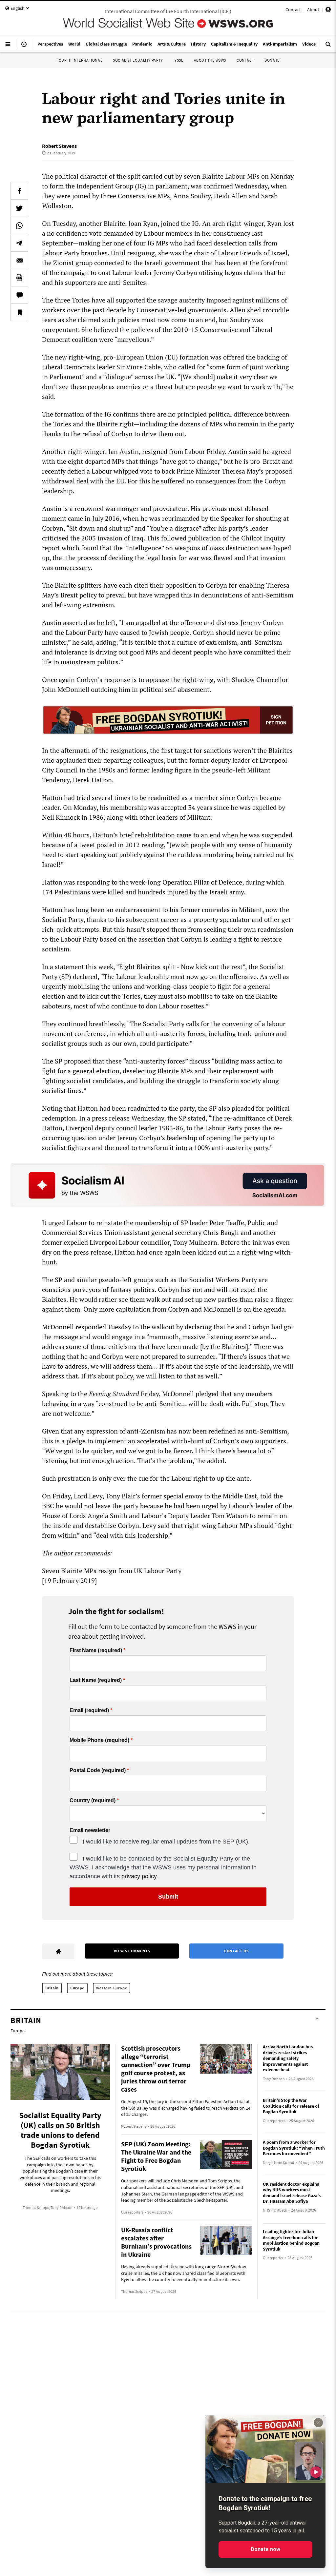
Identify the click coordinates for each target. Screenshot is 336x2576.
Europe (77, 1988)
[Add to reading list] (19, 312)
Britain (52, 1988)
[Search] (328, 47)
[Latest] (24, 47)
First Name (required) (96, 1650)
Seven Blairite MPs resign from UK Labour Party (112, 1571)
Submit (168, 1897)
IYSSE (178, 60)
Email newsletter (90, 1830)
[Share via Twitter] (19, 208)
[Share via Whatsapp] (19, 225)
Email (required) (89, 1710)
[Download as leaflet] (19, 278)
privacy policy (139, 1876)
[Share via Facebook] (19, 191)
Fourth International (79, 60)
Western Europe (112, 1988)
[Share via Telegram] (19, 243)
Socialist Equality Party (138, 60)
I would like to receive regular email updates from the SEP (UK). (166, 1842)
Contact (293, 10)
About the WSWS (210, 60)
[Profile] (328, 10)
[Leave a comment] (19, 295)
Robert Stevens (59, 146)
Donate (272, 60)
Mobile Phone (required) (99, 1740)
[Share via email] (19, 260)
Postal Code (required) (98, 1770)
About (313, 10)
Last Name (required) (96, 1680)
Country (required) (93, 1801)
